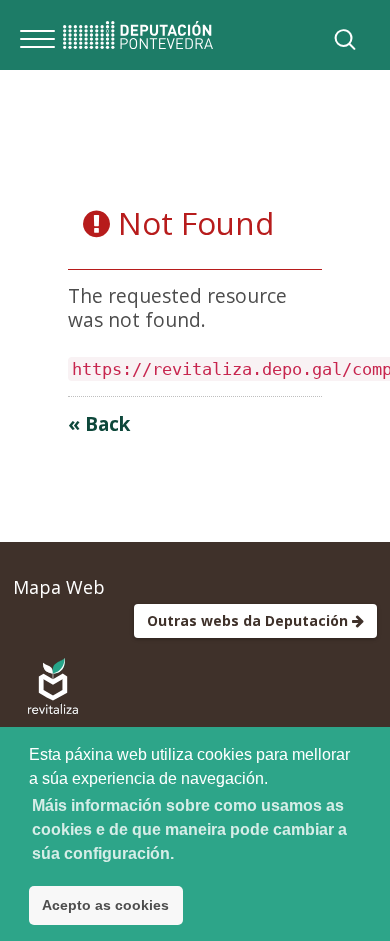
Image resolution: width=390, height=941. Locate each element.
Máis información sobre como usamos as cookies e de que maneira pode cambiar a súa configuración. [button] (189, 829)
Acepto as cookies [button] (105, 905)
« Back (99, 423)
